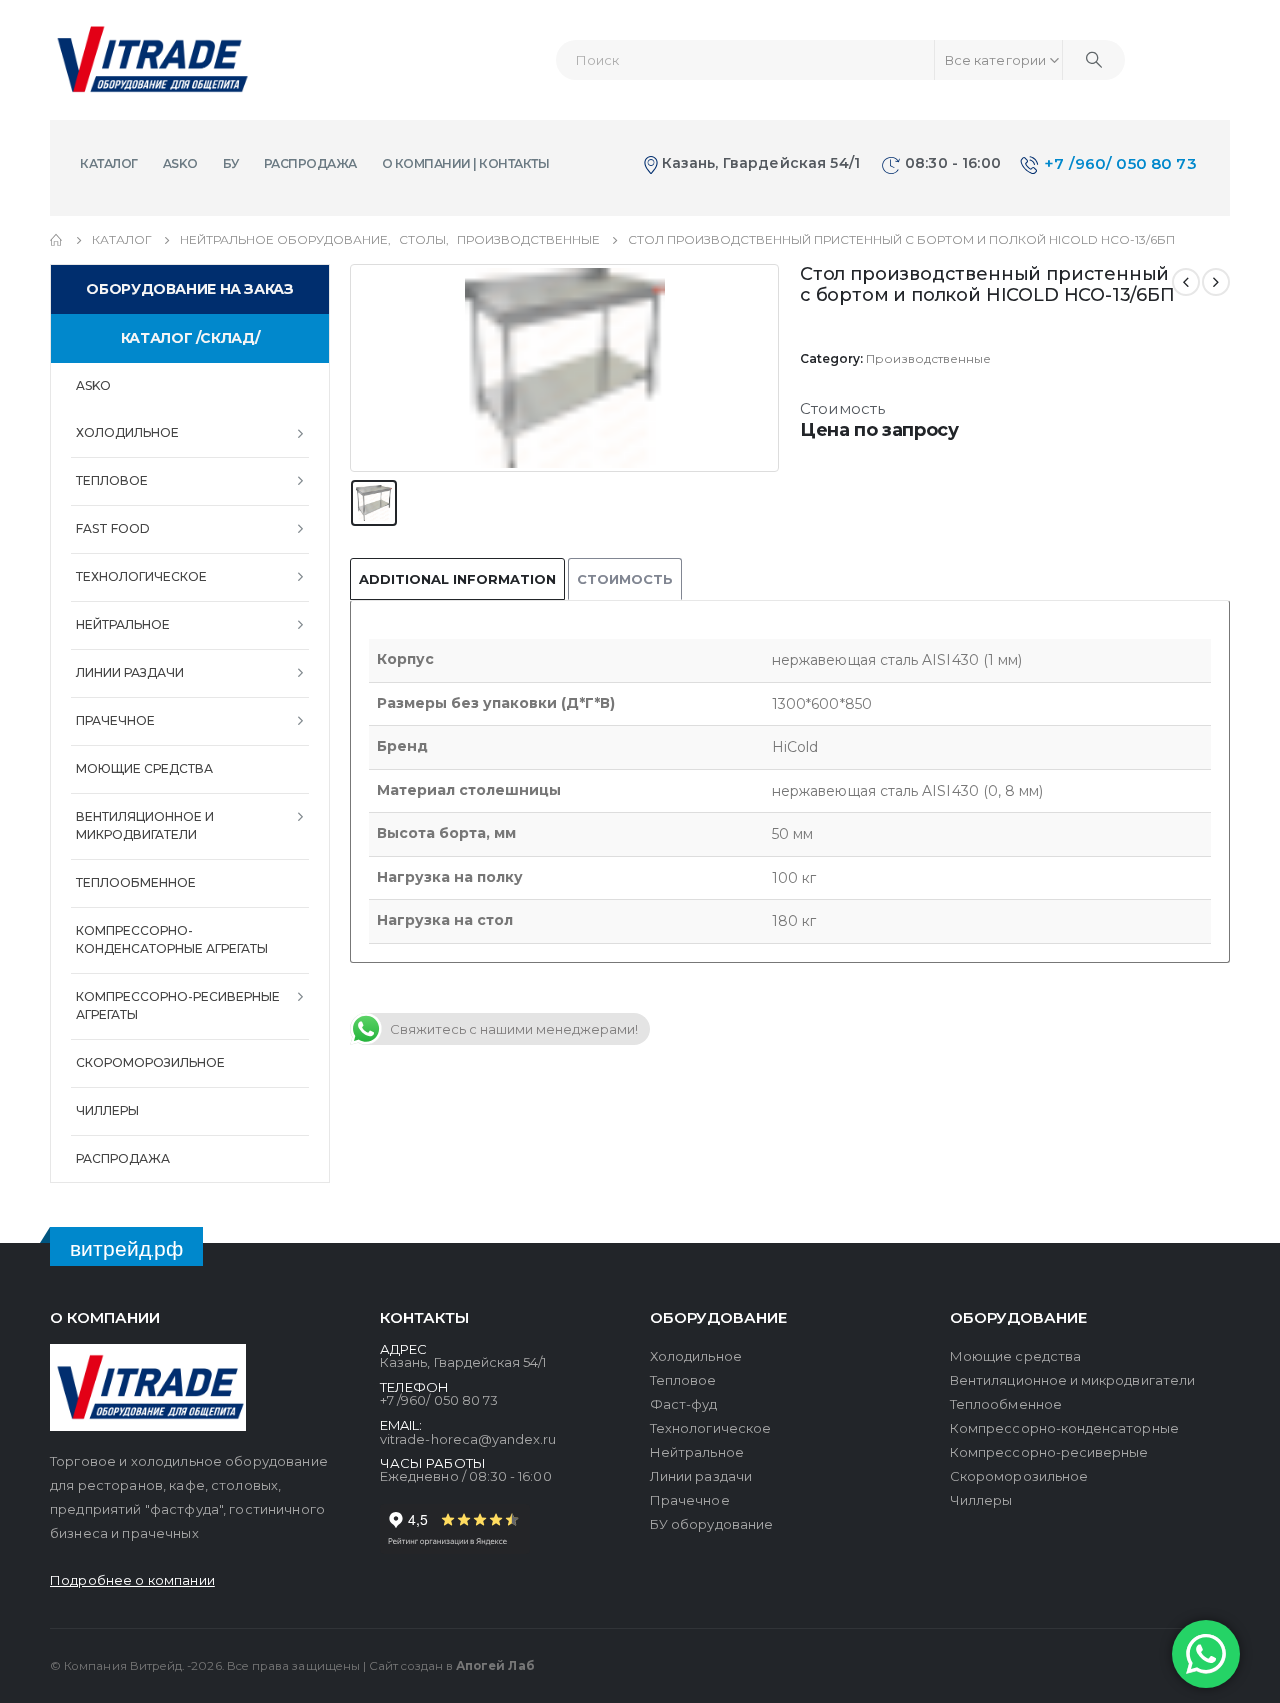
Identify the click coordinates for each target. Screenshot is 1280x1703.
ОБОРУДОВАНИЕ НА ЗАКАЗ (189, 289)
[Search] (1094, 60)
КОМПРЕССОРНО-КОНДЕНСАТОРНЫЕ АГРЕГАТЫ (172, 939)
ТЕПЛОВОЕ (112, 480)
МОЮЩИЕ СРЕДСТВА (144, 768)
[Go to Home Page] (57, 240)
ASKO (180, 163)
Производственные (928, 358)
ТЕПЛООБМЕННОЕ (136, 882)
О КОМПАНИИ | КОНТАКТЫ (466, 163)
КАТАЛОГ (109, 163)
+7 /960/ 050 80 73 (1120, 163)
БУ (231, 163)
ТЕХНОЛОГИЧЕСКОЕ (141, 576)
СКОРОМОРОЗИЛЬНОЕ (150, 1062)
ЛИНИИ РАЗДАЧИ (130, 672)
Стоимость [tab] (625, 579)
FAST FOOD (113, 528)
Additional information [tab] (457, 579)
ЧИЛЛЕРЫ (107, 1110)
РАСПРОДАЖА (310, 163)
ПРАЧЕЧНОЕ (115, 720)
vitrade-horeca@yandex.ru (468, 1439)
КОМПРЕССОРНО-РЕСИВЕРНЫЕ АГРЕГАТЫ (178, 1005)
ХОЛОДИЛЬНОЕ (127, 432)
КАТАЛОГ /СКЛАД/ (190, 338)
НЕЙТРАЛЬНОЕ (123, 624)
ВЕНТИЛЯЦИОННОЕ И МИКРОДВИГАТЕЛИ (145, 825)
